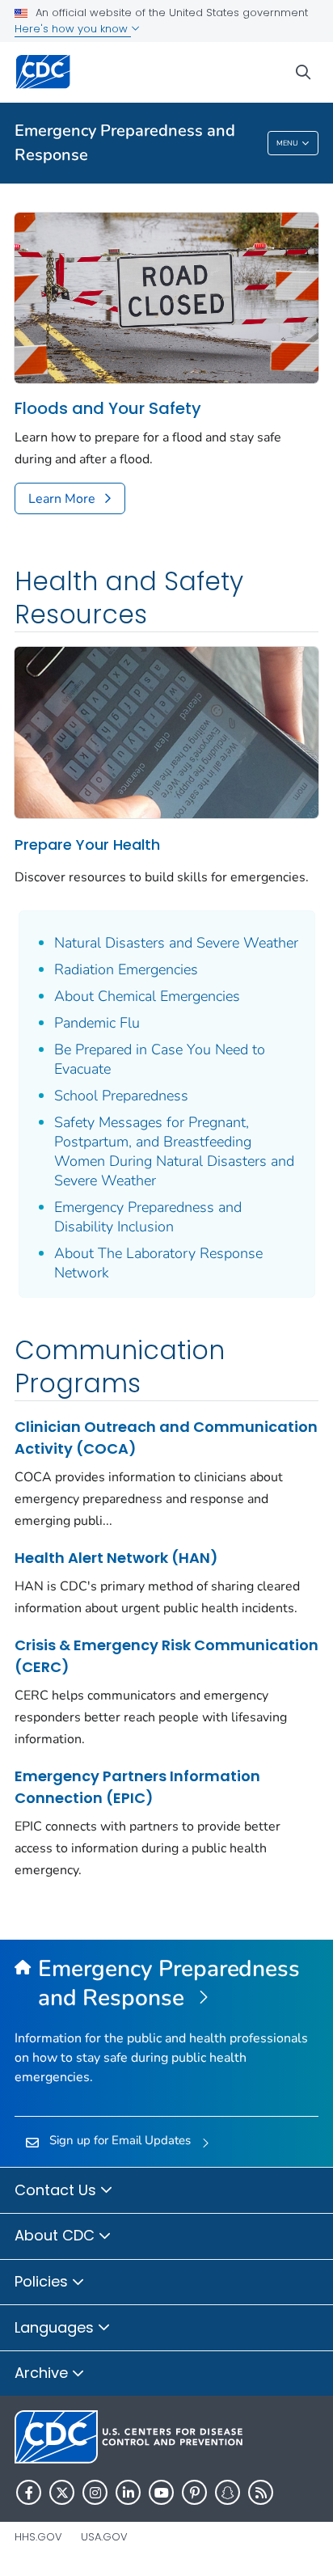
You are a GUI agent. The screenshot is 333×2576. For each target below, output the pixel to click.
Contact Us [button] (57, 2190)
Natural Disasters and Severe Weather (176, 943)
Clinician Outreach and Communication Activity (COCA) (166, 1438)
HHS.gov (38, 2537)
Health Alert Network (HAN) (116, 1558)
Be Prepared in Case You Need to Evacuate (160, 1059)
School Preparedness (121, 1096)
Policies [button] (43, 2281)
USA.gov (104, 2537)
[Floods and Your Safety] (166, 297)
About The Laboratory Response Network (158, 1263)
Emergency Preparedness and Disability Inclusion (148, 1217)
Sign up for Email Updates (120, 2140)
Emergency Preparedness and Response (125, 143)
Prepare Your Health (87, 845)
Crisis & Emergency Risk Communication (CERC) (166, 1656)
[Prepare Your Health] (166, 731)
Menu (287, 143)
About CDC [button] (57, 2235)
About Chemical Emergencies (147, 996)
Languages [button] (56, 2327)
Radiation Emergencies (126, 969)
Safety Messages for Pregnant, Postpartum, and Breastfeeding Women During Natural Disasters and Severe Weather (174, 1151)
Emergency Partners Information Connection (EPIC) (137, 1787)
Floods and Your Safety (108, 409)
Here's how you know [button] (73, 29)
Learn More (62, 499)
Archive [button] (43, 2373)
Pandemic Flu (97, 1023)
